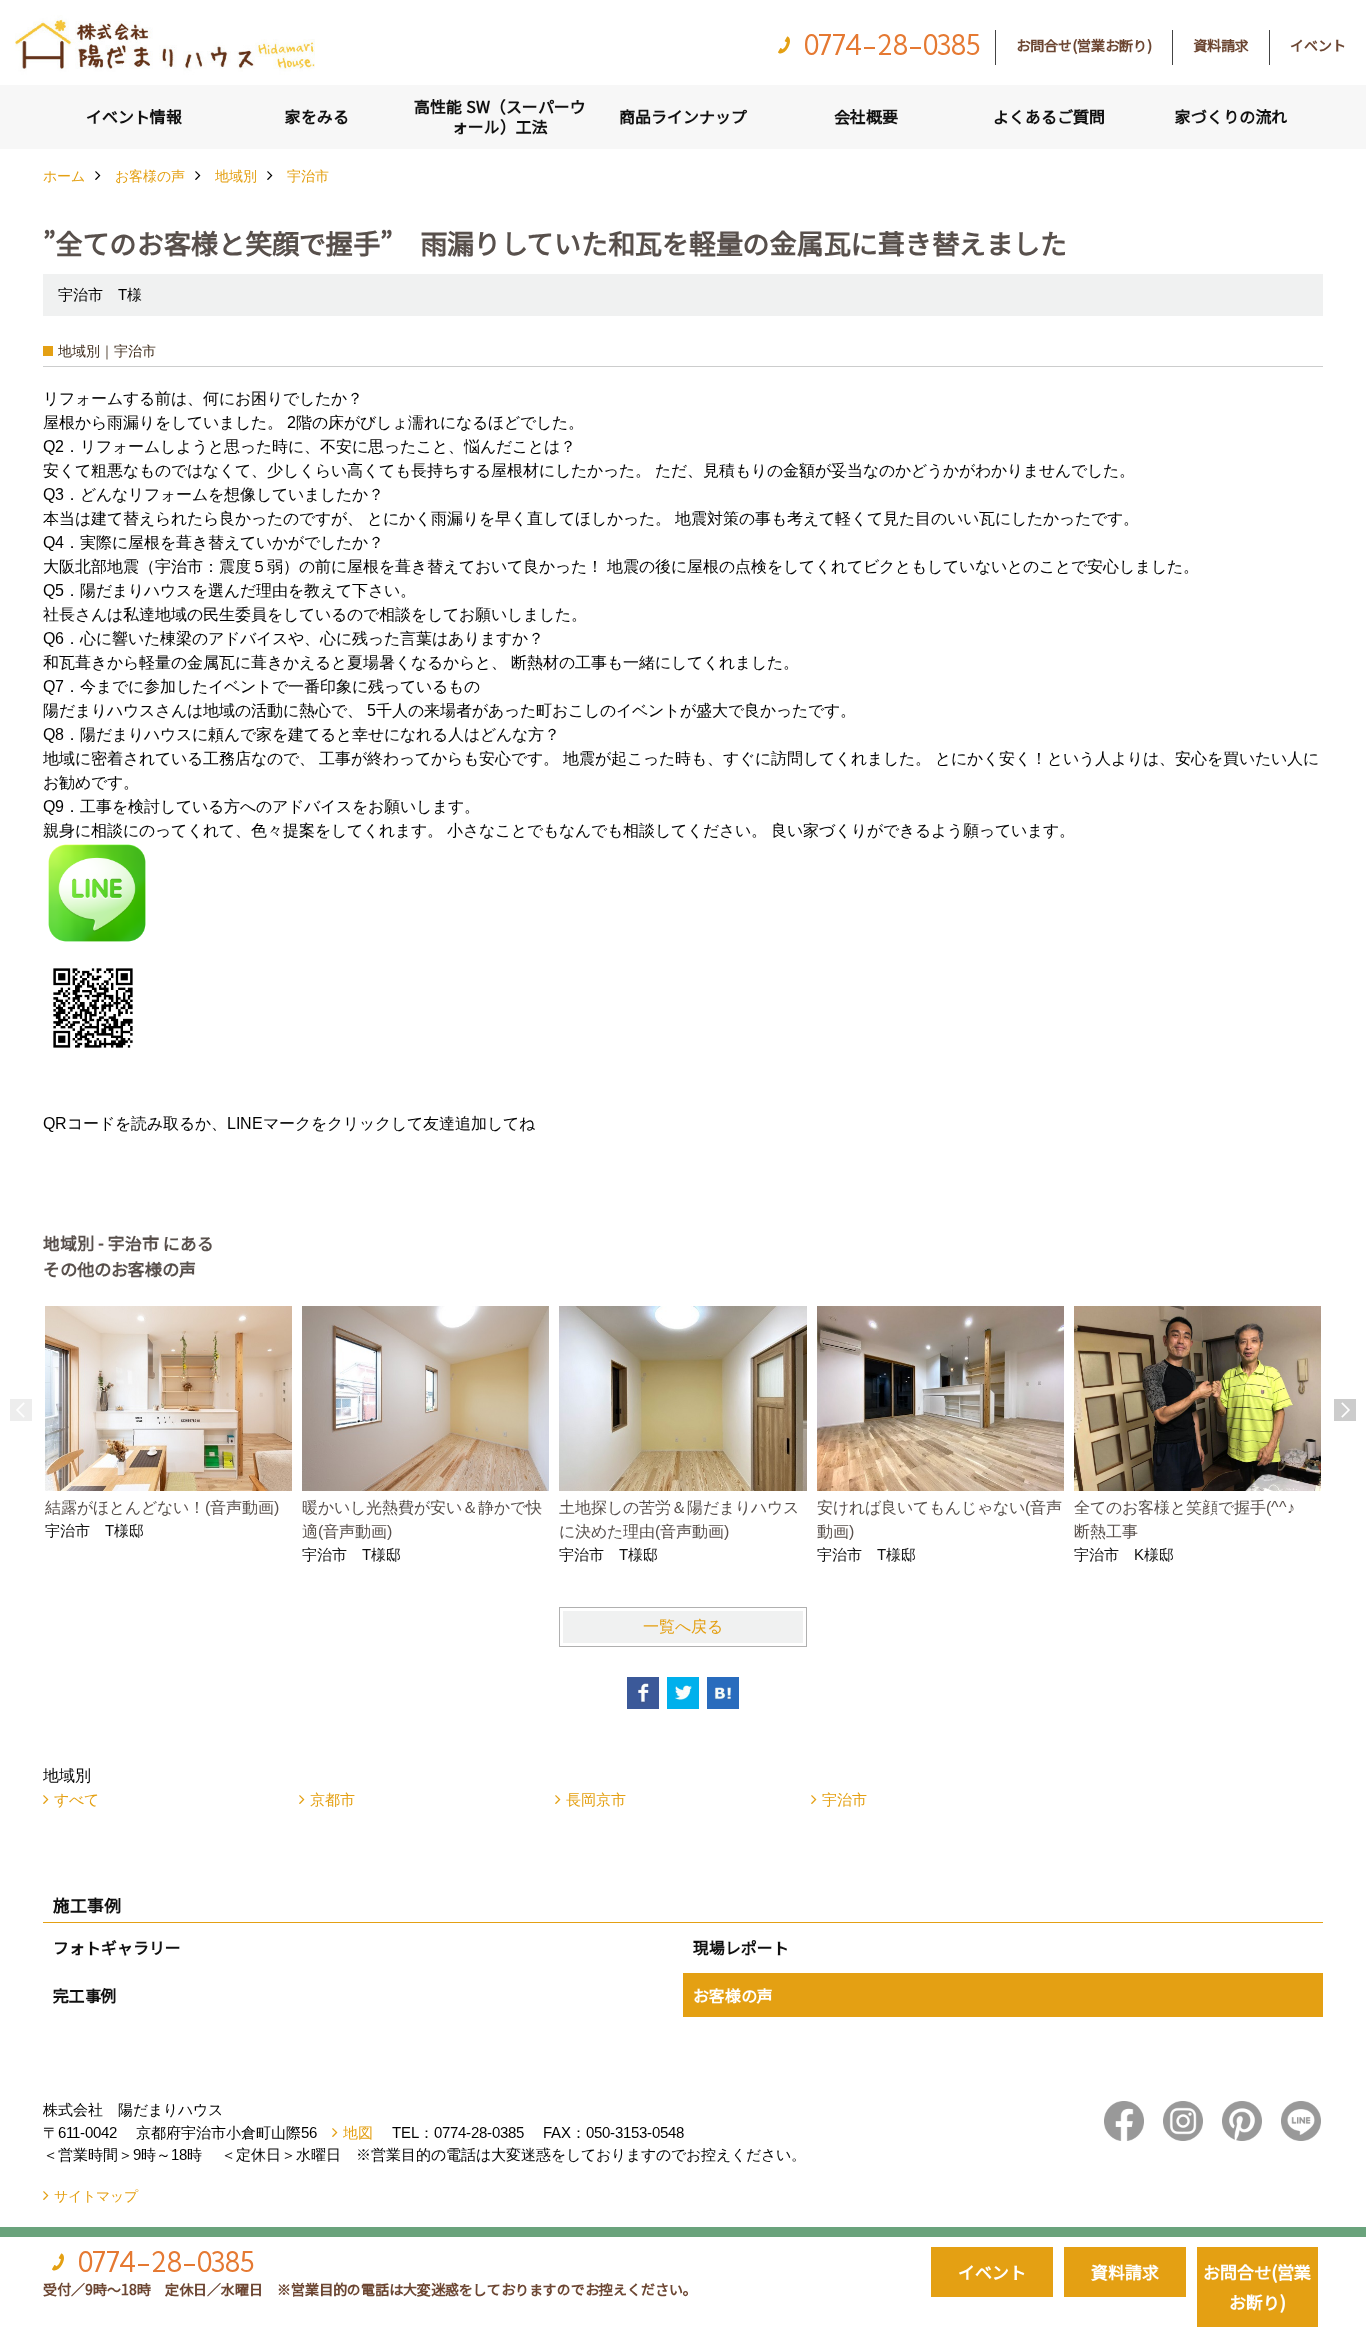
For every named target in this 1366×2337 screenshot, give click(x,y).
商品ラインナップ (683, 116)
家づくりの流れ (1231, 116)
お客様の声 (733, 1995)
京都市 (332, 1799)
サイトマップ (96, 2196)
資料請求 (1221, 45)
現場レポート (741, 1947)
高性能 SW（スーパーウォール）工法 (500, 116)
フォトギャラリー (117, 1947)
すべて (76, 1799)
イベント (1318, 45)
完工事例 (85, 1995)
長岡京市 (596, 1799)
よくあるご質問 (1049, 116)
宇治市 (844, 1799)
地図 (358, 2132)
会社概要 (866, 116)
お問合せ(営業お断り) (1084, 45)
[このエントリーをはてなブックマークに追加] (723, 1693)
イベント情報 (134, 116)
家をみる (317, 116)
